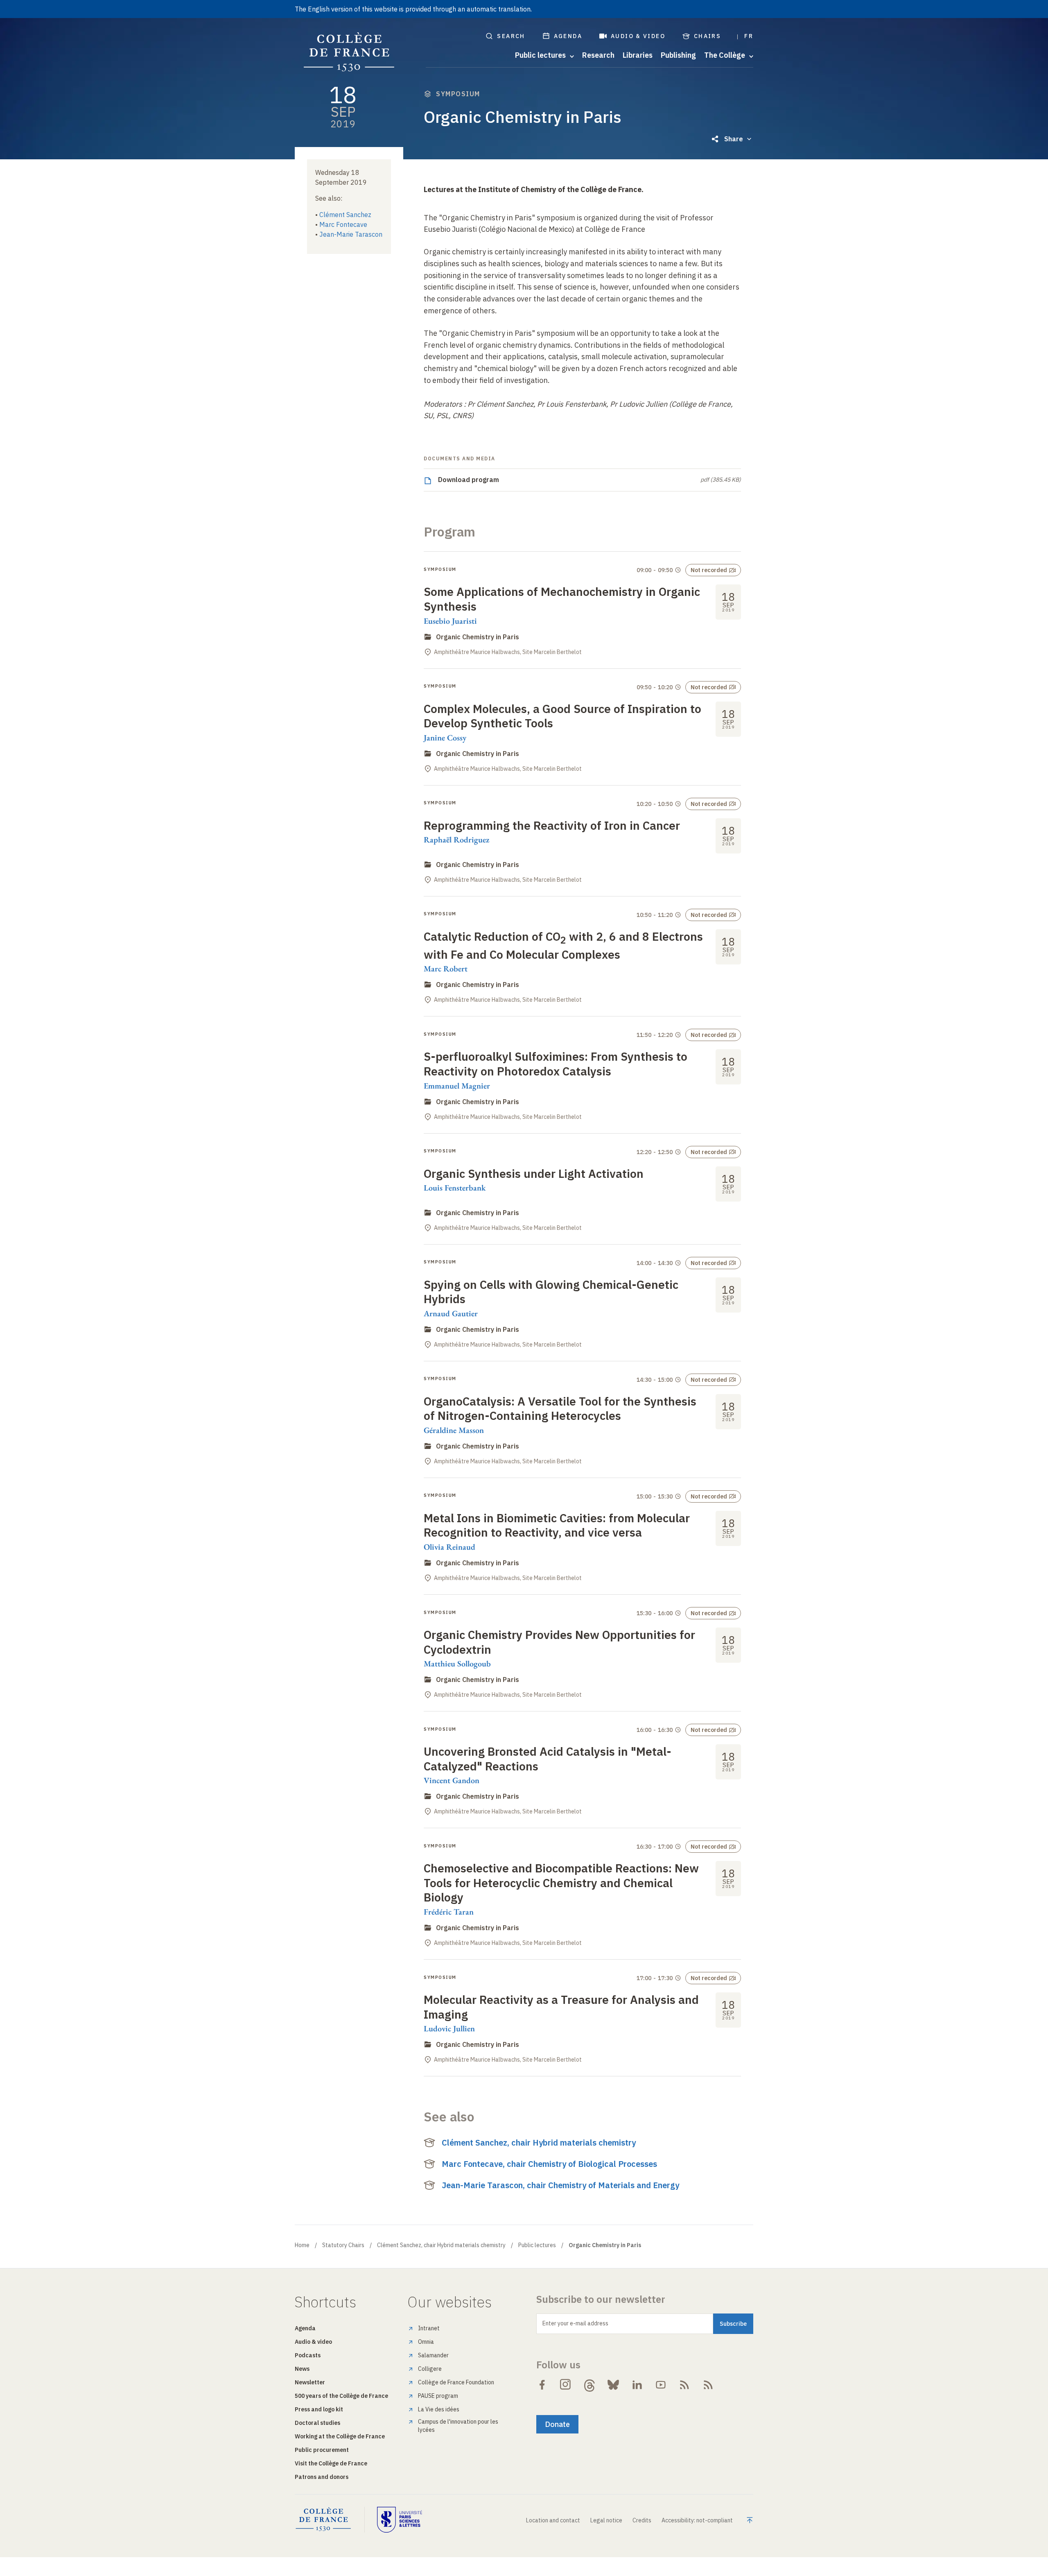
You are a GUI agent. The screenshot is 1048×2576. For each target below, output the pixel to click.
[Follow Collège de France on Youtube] (661, 2385)
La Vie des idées (439, 2409)
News (302, 2369)
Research (598, 55)
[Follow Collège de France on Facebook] (542, 2385)
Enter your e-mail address (575, 2323)
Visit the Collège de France (331, 2463)
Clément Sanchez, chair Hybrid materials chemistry (539, 2143)
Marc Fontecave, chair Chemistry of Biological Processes (549, 2164)
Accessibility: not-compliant (697, 2520)
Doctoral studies (317, 2423)
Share (734, 139)
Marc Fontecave (343, 224)
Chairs (707, 36)
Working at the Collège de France (340, 2436)
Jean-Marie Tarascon (351, 234)
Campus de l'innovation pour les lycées (458, 2426)
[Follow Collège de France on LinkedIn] (637, 2385)
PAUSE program (438, 2396)
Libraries (638, 55)
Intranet (429, 2328)
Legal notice (606, 2520)
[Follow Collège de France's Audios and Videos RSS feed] (708, 2385)
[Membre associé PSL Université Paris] (400, 2519)
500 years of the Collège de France (341, 2396)
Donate (557, 2424)
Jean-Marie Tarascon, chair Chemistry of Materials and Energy (560, 2185)
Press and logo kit (319, 2409)
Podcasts (308, 2355)
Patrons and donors (322, 2477)
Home (302, 2245)
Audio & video (638, 36)
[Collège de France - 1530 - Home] (349, 52)
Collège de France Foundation (456, 2382)
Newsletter (310, 2382)
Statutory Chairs (343, 2245)
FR (749, 36)
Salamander (433, 2355)
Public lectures (537, 2245)
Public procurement (322, 2450)
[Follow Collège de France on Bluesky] (613, 2385)
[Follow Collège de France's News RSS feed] (684, 2385)
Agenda (568, 36)
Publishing (678, 55)
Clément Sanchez (345, 215)
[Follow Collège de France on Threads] (589, 2385)
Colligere (430, 2369)
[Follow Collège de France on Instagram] (566, 2385)
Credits (642, 2520)
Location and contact (553, 2520)
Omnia (426, 2342)
